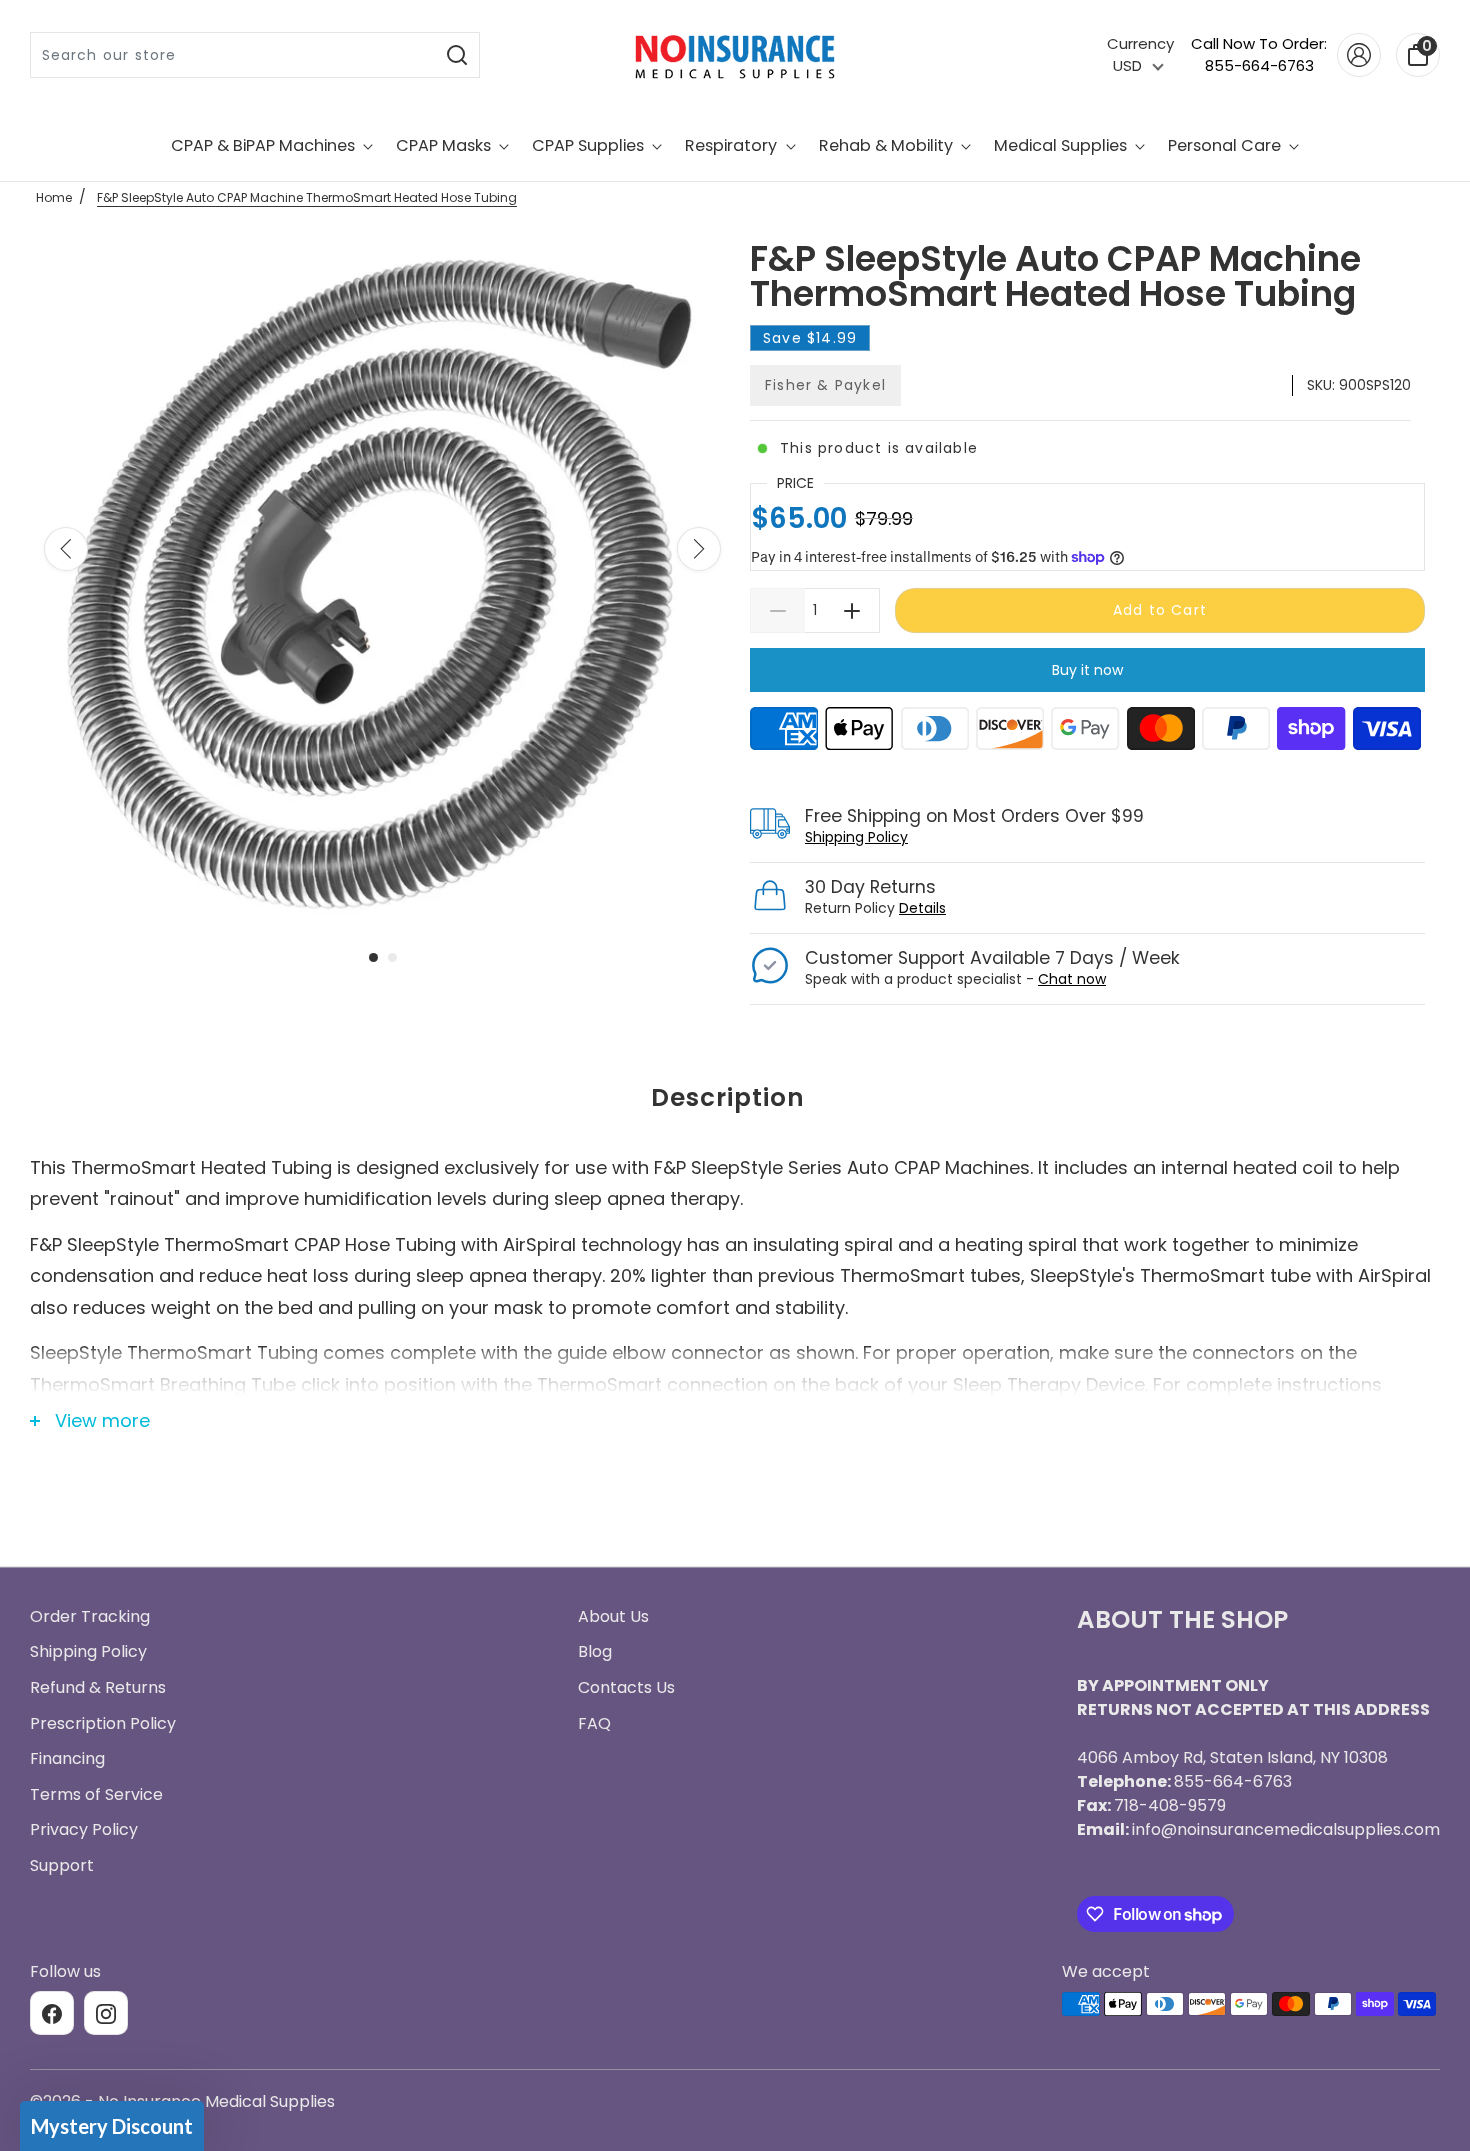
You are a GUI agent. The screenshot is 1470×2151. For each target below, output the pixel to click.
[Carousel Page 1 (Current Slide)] (373, 957)
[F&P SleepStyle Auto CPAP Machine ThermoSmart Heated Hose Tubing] (382, 583)
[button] (112, 2126)
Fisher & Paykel (825, 385)
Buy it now (1087, 670)
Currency (1140, 43)
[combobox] (233, 55)
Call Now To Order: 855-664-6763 (1259, 55)
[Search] (457, 55)
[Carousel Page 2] (392, 957)
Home (54, 197)
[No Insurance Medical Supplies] (735, 55)
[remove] (777, 610)
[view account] (1359, 55)
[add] (852, 610)
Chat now (1072, 979)
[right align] (699, 549)
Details (922, 908)
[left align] (66, 549)
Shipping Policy (856, 837)
